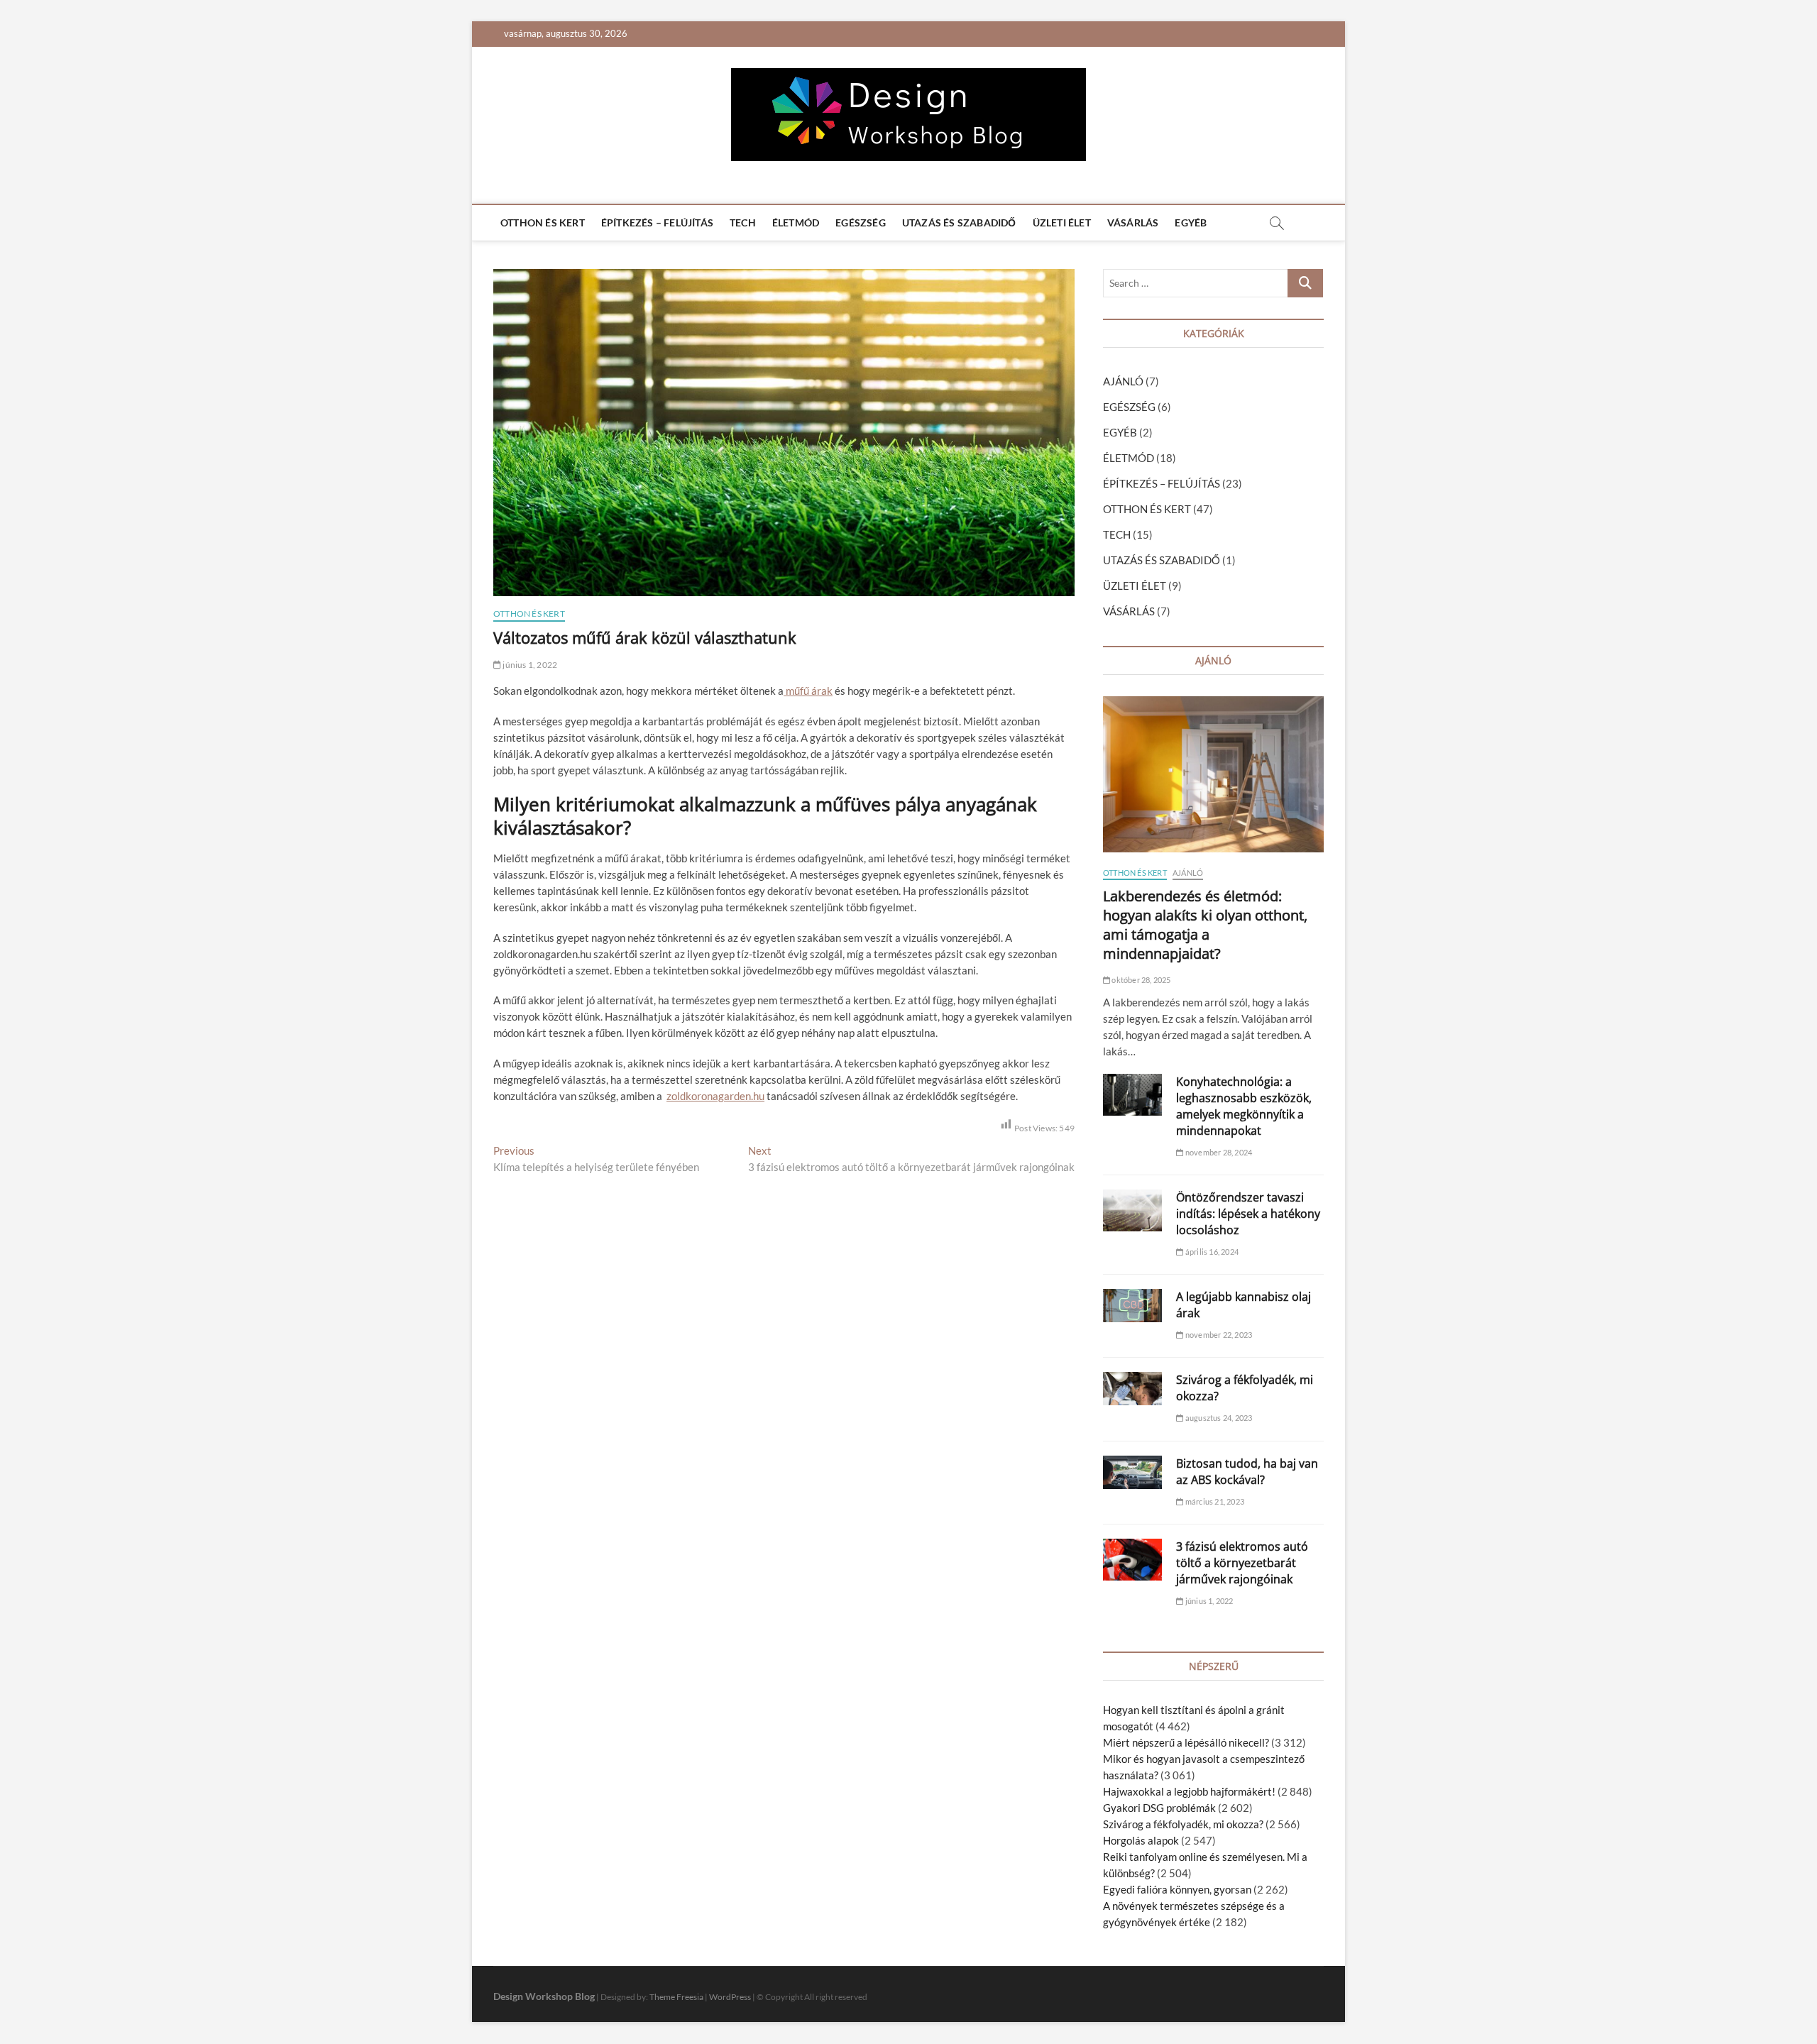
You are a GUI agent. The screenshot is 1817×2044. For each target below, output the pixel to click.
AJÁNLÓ (1123, 381)
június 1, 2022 (529, 665)
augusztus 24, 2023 (1218, 1418)
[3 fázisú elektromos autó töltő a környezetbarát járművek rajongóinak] (1132, 1560)
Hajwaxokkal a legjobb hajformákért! (1189, 1791)
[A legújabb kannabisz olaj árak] (1132, 1306)
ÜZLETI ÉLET (1062, 222)
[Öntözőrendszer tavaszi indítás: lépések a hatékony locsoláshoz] (1132, 1210)
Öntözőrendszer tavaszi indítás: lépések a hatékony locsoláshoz (1248, 1214)
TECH (743, 222)
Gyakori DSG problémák (1159, 1808)
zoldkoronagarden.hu (715, 1096)
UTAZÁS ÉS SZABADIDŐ (959, 222)
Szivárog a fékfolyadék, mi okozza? (1183, 1824)
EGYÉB (1191, 222)
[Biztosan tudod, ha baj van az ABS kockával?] (1132, 1472)
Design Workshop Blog (544, 1996)
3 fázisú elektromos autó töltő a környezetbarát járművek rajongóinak (1242, 1563)
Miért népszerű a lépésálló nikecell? (1186, 1742)
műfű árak (808, 691)
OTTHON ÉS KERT (543, 222)
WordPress (730, 1997)
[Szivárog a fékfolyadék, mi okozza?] (1132, 1389)
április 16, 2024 (1211, 1252)
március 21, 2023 (1214, 1501)
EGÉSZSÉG (861, 222)
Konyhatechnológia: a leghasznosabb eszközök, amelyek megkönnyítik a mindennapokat (1244, 1106)
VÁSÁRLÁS (1133, 222)
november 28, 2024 (1218, 1152)
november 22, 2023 (1218, 1335)
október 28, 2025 (1140, 980)
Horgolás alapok (1141, 1840)
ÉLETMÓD (796, 222)
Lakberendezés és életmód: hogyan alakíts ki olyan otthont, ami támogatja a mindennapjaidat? (1205, 925)
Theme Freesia (676, 1997)
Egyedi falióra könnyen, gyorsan (1177, 1889)
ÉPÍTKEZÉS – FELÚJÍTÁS (657, 222)
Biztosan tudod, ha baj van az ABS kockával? (1247, 1472)
